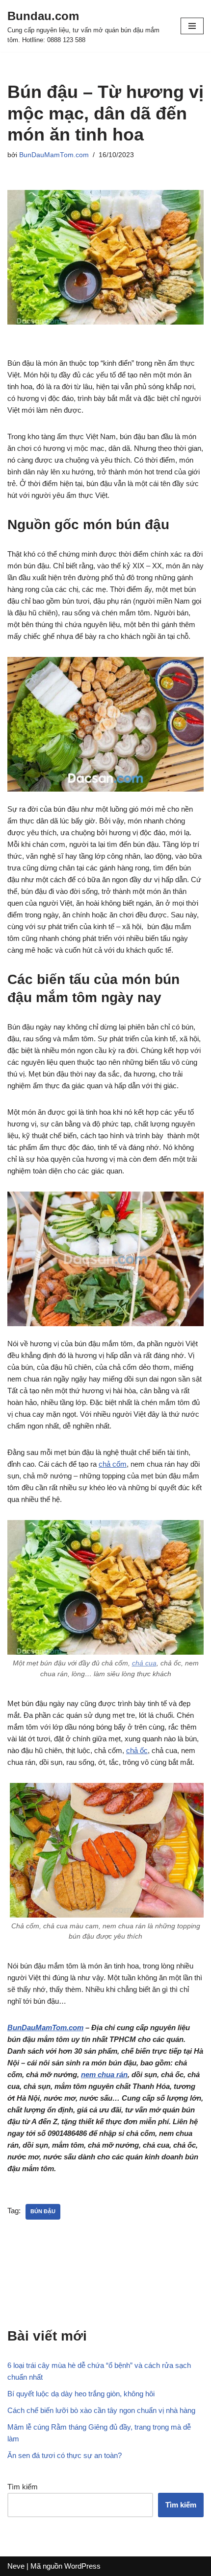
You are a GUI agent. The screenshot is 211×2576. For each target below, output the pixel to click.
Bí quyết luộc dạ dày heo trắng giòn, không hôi (81, 2394)
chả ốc (137, 1750)
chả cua (144, 1663)
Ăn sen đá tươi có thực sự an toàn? (65, 2455)
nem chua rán (104, 2074)
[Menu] (192, 26)
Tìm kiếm (23, 2487)
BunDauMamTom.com (54, 155)
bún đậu (43, 2211)
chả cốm (113, 1464)
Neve (16, 2566)
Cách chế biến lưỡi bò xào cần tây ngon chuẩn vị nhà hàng (101, 2410)
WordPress (82, 2566)
